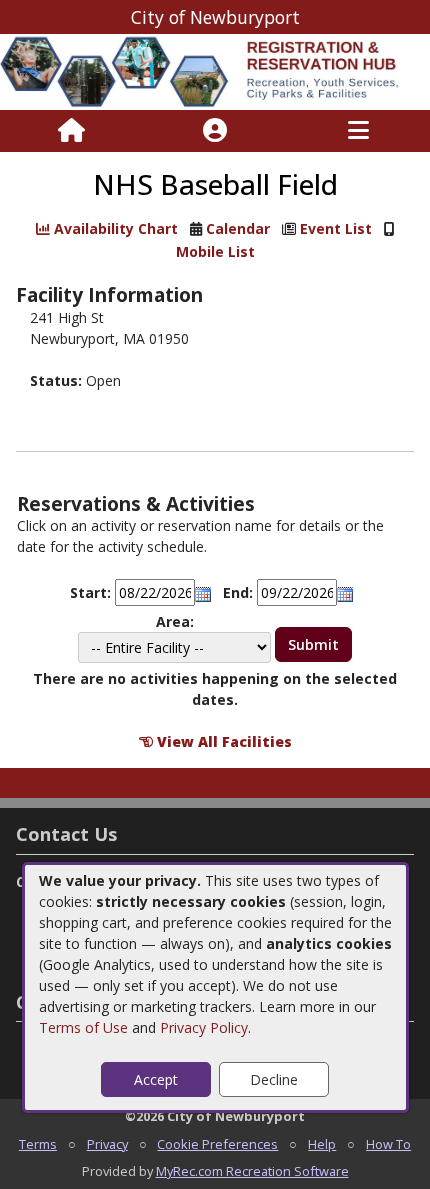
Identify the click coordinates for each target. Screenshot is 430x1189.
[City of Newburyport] (215, 70)
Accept (156, 1079)
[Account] (215, 131)
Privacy (107, 1144)
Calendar (238, 228)
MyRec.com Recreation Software (252, 1171)
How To (388, 1144)
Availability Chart (114, 228)
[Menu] (358, 131)
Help (322, 1144)
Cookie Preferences (217, 1144)
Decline (274, 1079)
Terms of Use (83, 1027)
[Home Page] (71, 131)
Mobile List (215, 251)
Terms (38, 1144)
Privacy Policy (204, 1027)
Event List (336, 228)
